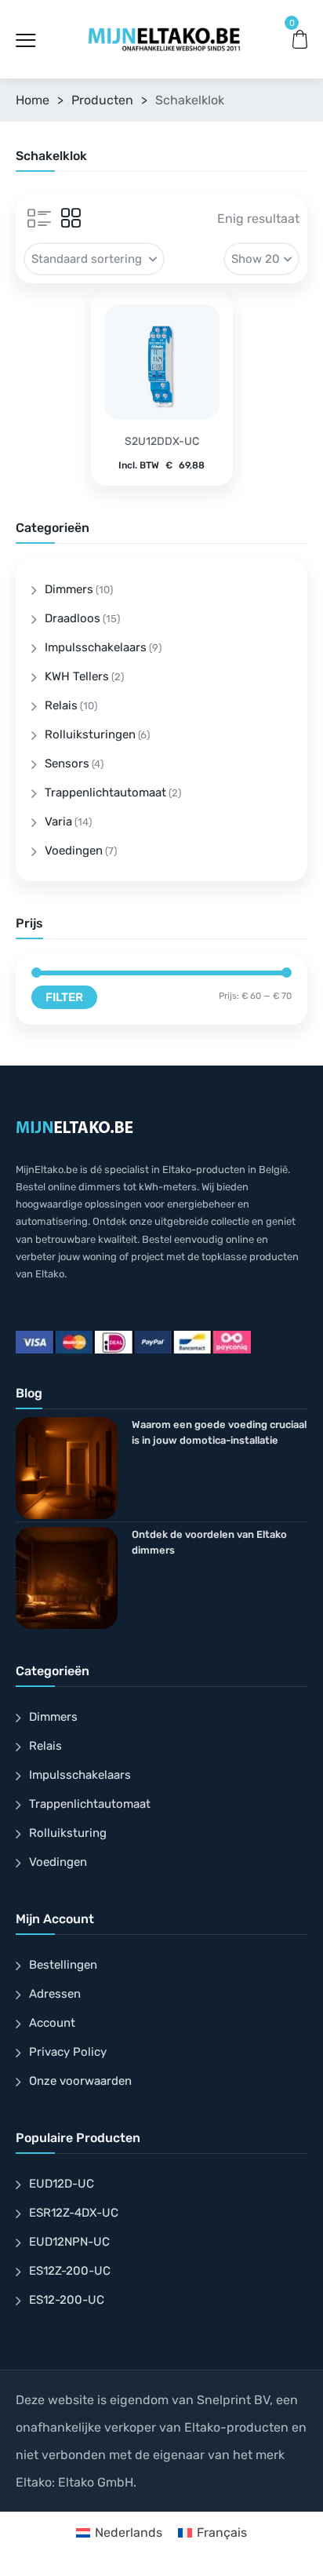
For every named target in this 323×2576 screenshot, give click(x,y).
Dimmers (69, 589)
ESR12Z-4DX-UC (74, 2213)
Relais (61, 705)
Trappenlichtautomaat (105, 792)
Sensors (67, 763)
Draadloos (73, 618)
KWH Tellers (77, 676)
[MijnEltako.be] (164, 39)
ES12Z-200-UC (70, 2271)
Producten (102, 100)
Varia (58, 822)
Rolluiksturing (68, 1833)
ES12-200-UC (67, 2300)
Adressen (55, 1994)
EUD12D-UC (62, 2184)
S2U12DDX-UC (162, 441)
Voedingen (74, 851)
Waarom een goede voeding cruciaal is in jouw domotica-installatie (219, 1432)
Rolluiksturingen (90, 734)
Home (33, 100)
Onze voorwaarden (80, 2081)
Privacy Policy (68, 2052)
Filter (64, 997)
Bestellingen (63, 1965)
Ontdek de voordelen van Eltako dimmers (209, 1542)
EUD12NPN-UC (69, 2242)
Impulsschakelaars (96, 647)
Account (52, 2023)
